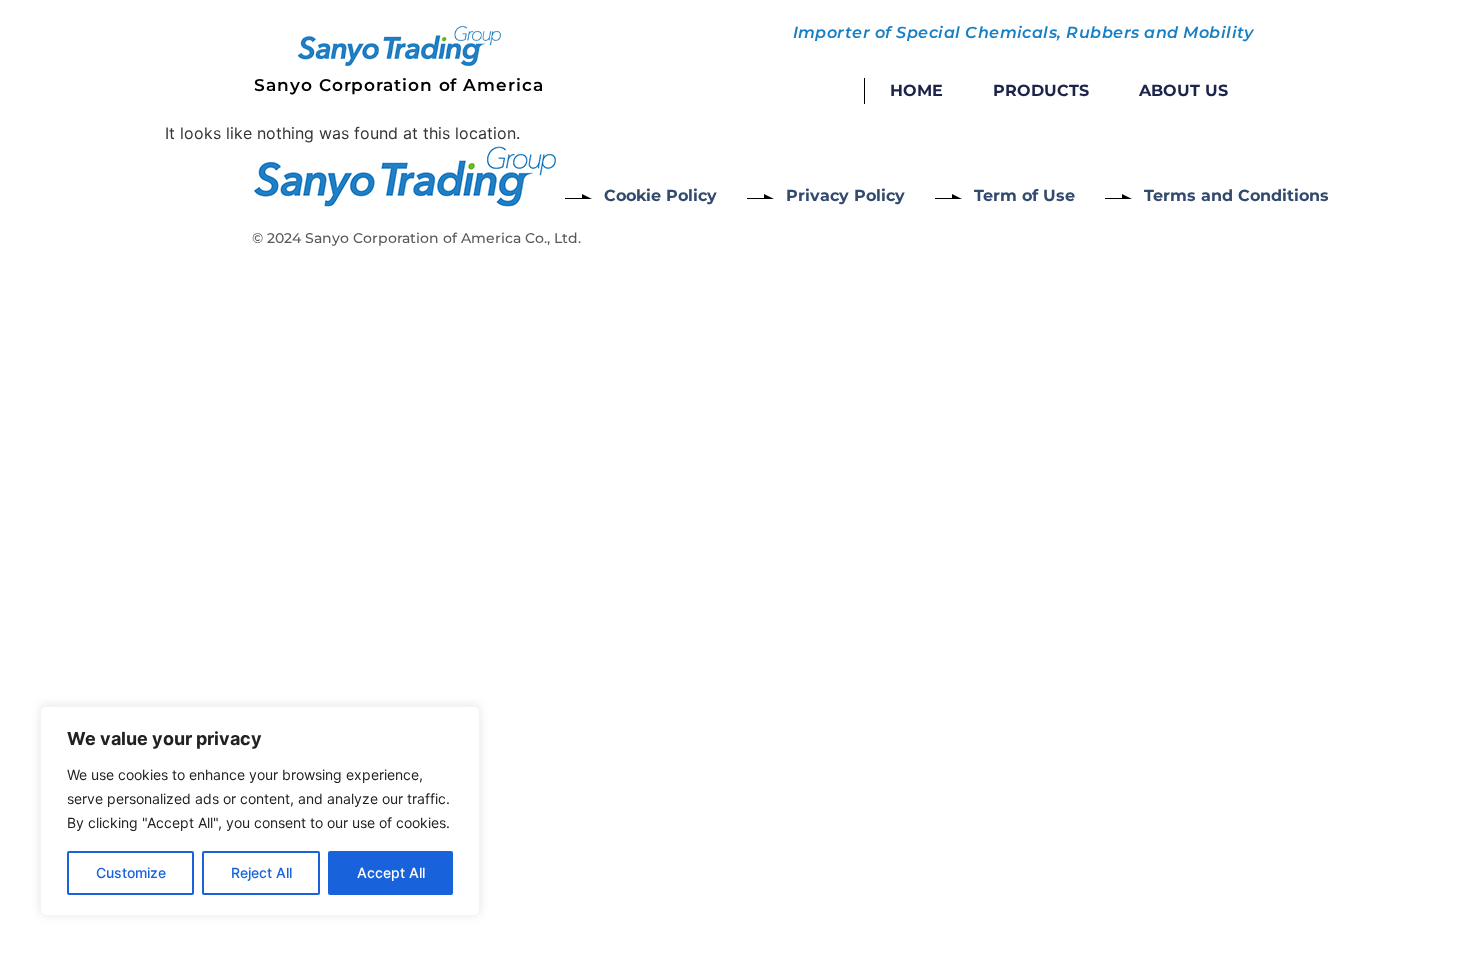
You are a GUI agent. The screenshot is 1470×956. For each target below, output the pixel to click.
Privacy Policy (845, 195)
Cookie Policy (660, 195)
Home (916, 90)
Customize (131, 872)
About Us (1183, 90)
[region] (260, 811)
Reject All (261, 872)
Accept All (391, 872)
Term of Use (1024, 195)
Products (1041, 90)
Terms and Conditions (1236, 195)
